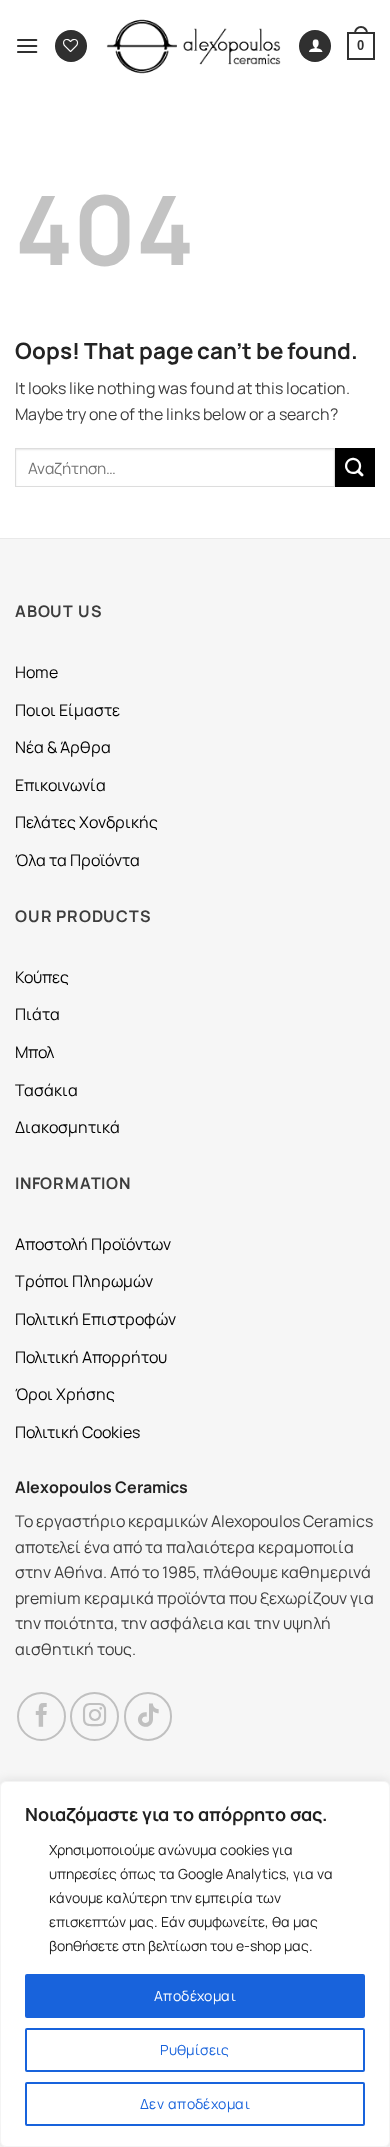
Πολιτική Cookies (77, 1432)
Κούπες (42, 977)
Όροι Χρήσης (65, 1394)
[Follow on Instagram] (94, 1716)
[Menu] (27, 45)
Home (36, 672)
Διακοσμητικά (67, 1127)
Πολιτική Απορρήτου (91, 1357)
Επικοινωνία (60, 785)
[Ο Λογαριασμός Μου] (315, 46)
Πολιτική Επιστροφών (95, 1319)
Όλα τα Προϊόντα (77, 860)
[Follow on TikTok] (148, 1716)
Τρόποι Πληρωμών (84, 1281)
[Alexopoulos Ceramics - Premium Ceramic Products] (194, 46)
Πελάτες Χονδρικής (86, 822)
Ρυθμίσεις (195, 2049)
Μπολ (34, 1052)
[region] (195, 1964)
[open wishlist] (71, 46)
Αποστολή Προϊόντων (93, 1244)
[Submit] (355, 467)
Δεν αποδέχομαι (195, 2103)
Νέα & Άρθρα (63, 747)
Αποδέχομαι (195, 1995)
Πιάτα (37, 1014)
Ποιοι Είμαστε (67, 710)
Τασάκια (46, 1090)
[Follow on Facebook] (41, 1716)
